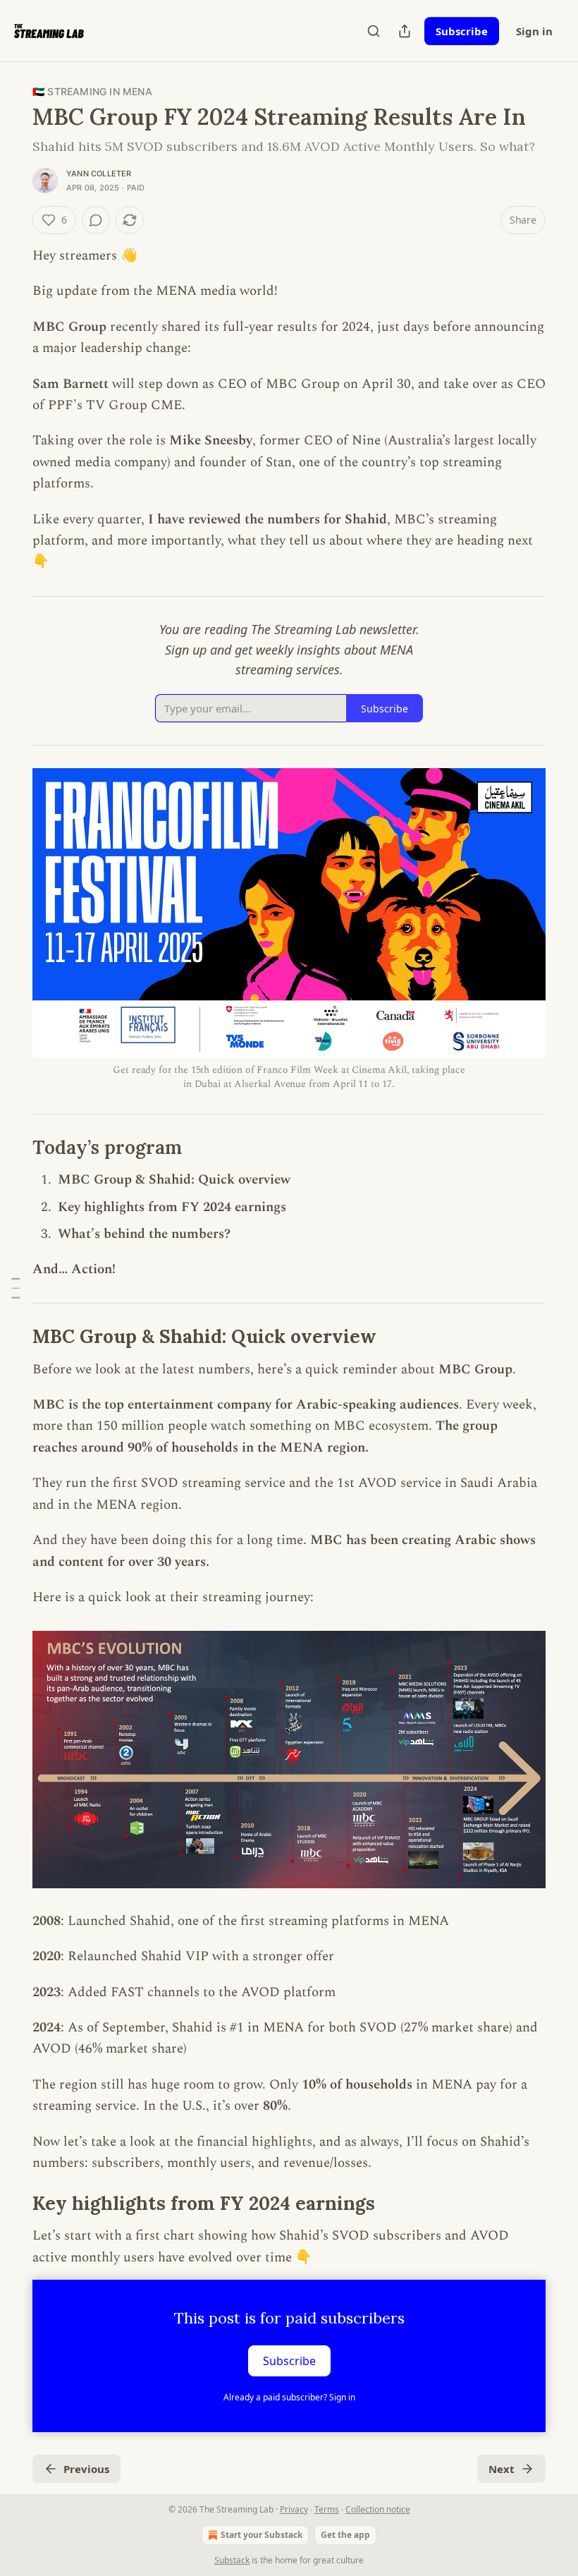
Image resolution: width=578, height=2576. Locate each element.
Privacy (294, 2509)
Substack (232, 2560)
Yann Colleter (99, 174)
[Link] (13, 1148)
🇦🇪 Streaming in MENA (92, 91)
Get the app (345, 2535)
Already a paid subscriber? (289, 2397)
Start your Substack (262, 2535)
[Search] (374, 31)
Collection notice (378, 2509)
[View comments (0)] (96, 220)
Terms (327, 2509)
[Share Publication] (405, 31)
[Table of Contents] (16, 1288)
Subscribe (462, 31)
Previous (86, 2469)
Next (502, 2469)
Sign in (534, 31)
